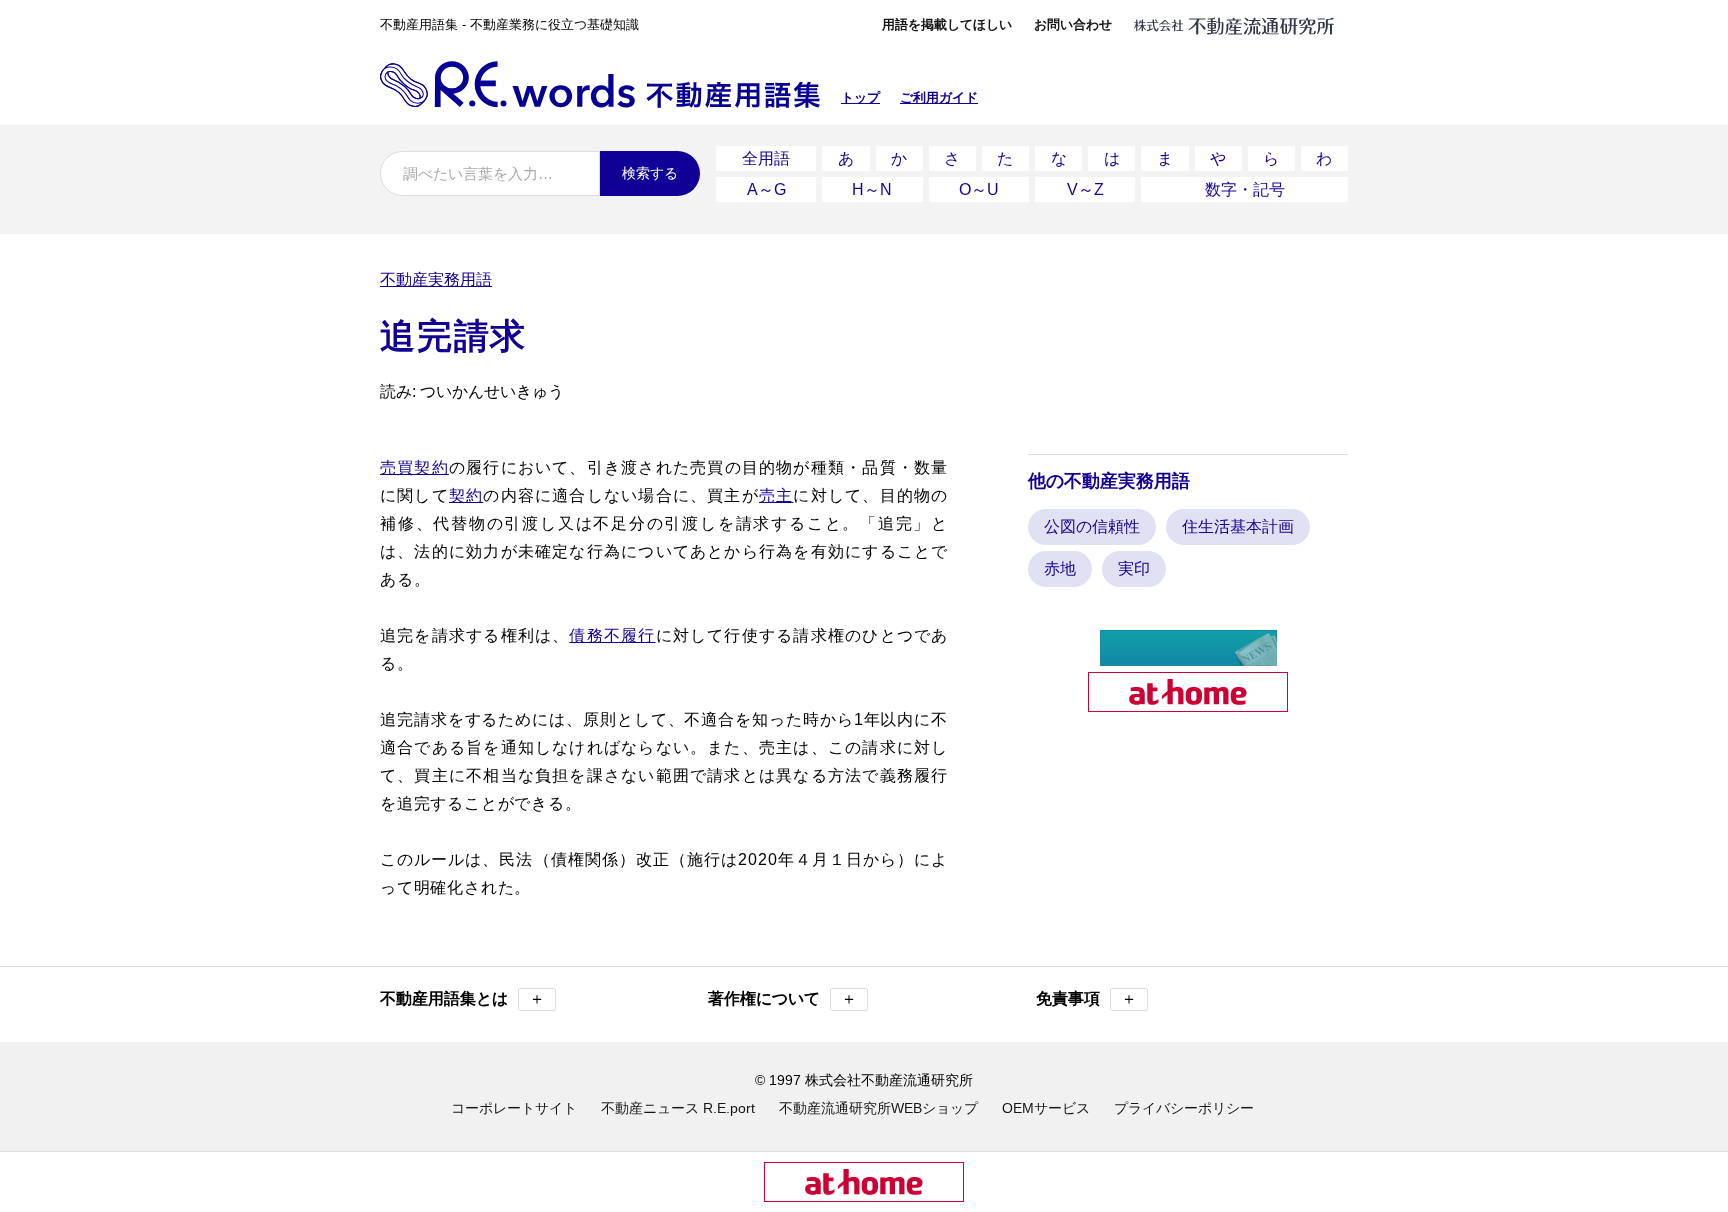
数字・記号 (1245, 189)
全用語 (766, 158)
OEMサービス (1046, 1108)
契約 (466, 495)
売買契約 (414, 467)
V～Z (1085, 189)
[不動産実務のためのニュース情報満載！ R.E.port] (1188, 657)
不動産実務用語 (436, 279)
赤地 (1060, 568)
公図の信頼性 (1092, 526)
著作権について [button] (782, 998)
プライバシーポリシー (1184, 1108)
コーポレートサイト (514, 1108)
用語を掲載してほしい (947, 24)
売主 (776, 495)
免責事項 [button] (1086, 998)
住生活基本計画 (1238, 526)
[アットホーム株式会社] (1188, 703)
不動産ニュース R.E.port (678, 1108)
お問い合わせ (1073, 24)
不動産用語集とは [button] (462, 998)
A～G (766, 189)
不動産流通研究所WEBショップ (878, 1108)
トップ (860, 97)
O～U (979, 189)
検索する (650, 173)
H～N (872, 189)
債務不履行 (612, 635)
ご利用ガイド (939, 97)
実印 (1134, 568)
